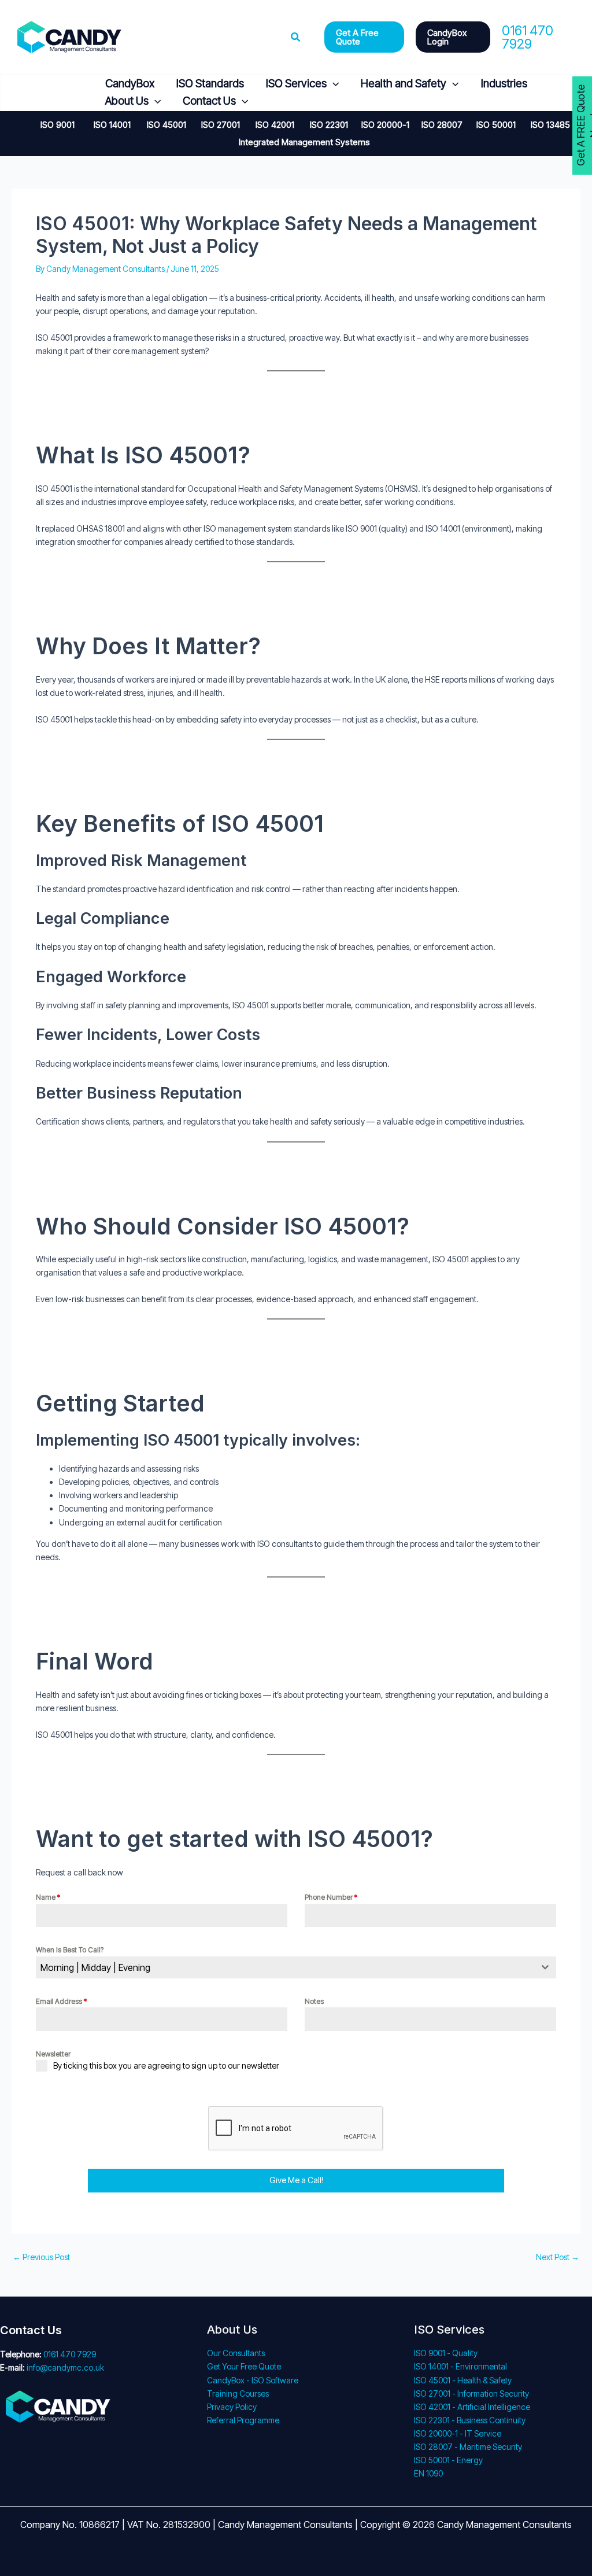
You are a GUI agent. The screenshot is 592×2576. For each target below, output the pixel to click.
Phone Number (331, 1897)
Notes (314, 2001)
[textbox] (285, 1967)
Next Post (558, 2257)
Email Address (61, 2001)
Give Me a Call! (296, 2180)
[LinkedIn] (75, 93)
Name (48, 1897)
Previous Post (41, 2257)
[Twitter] (48, 93)
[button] (296, 37)
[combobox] (296, 1967)
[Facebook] (20, 93)
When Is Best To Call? (70, 1950)
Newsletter (53, 2054)
